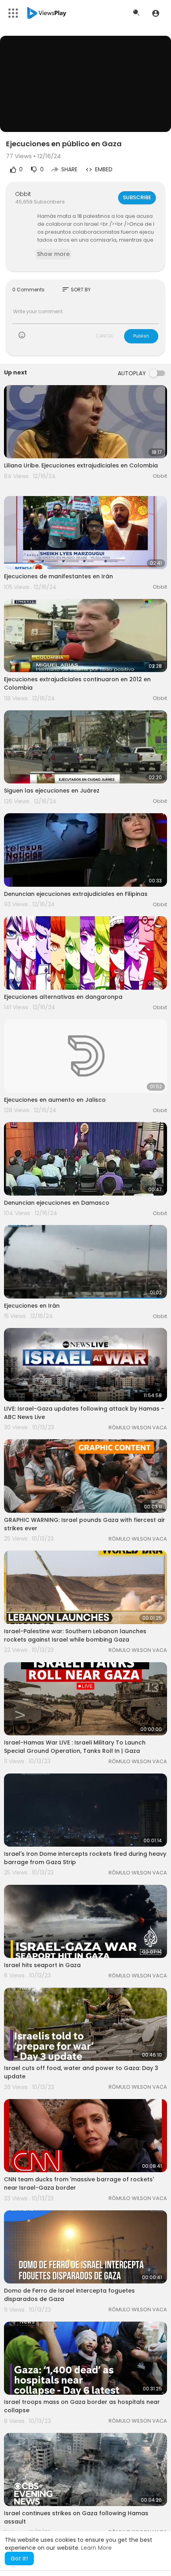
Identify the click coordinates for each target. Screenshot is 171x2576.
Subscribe (137, 197)
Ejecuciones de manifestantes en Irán (58, 576)
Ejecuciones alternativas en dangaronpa (63, 997)
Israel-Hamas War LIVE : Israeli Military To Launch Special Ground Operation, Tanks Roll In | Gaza (75, 1747)
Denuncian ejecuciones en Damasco (57, 1203)
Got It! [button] (19, 2559)
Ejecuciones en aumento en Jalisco (55, 1100)
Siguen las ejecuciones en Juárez (52, 791)
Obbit (23, 194)
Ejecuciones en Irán (32, 1306)
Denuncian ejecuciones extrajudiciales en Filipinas (76, 894)
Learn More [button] (96, 2548)
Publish (141, 336)
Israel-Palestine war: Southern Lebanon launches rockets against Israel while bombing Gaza (75, 1635)
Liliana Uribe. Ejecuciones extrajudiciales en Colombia (81, 465)
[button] (156, 13)
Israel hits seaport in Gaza (42, 1965)
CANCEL (105, 336)
